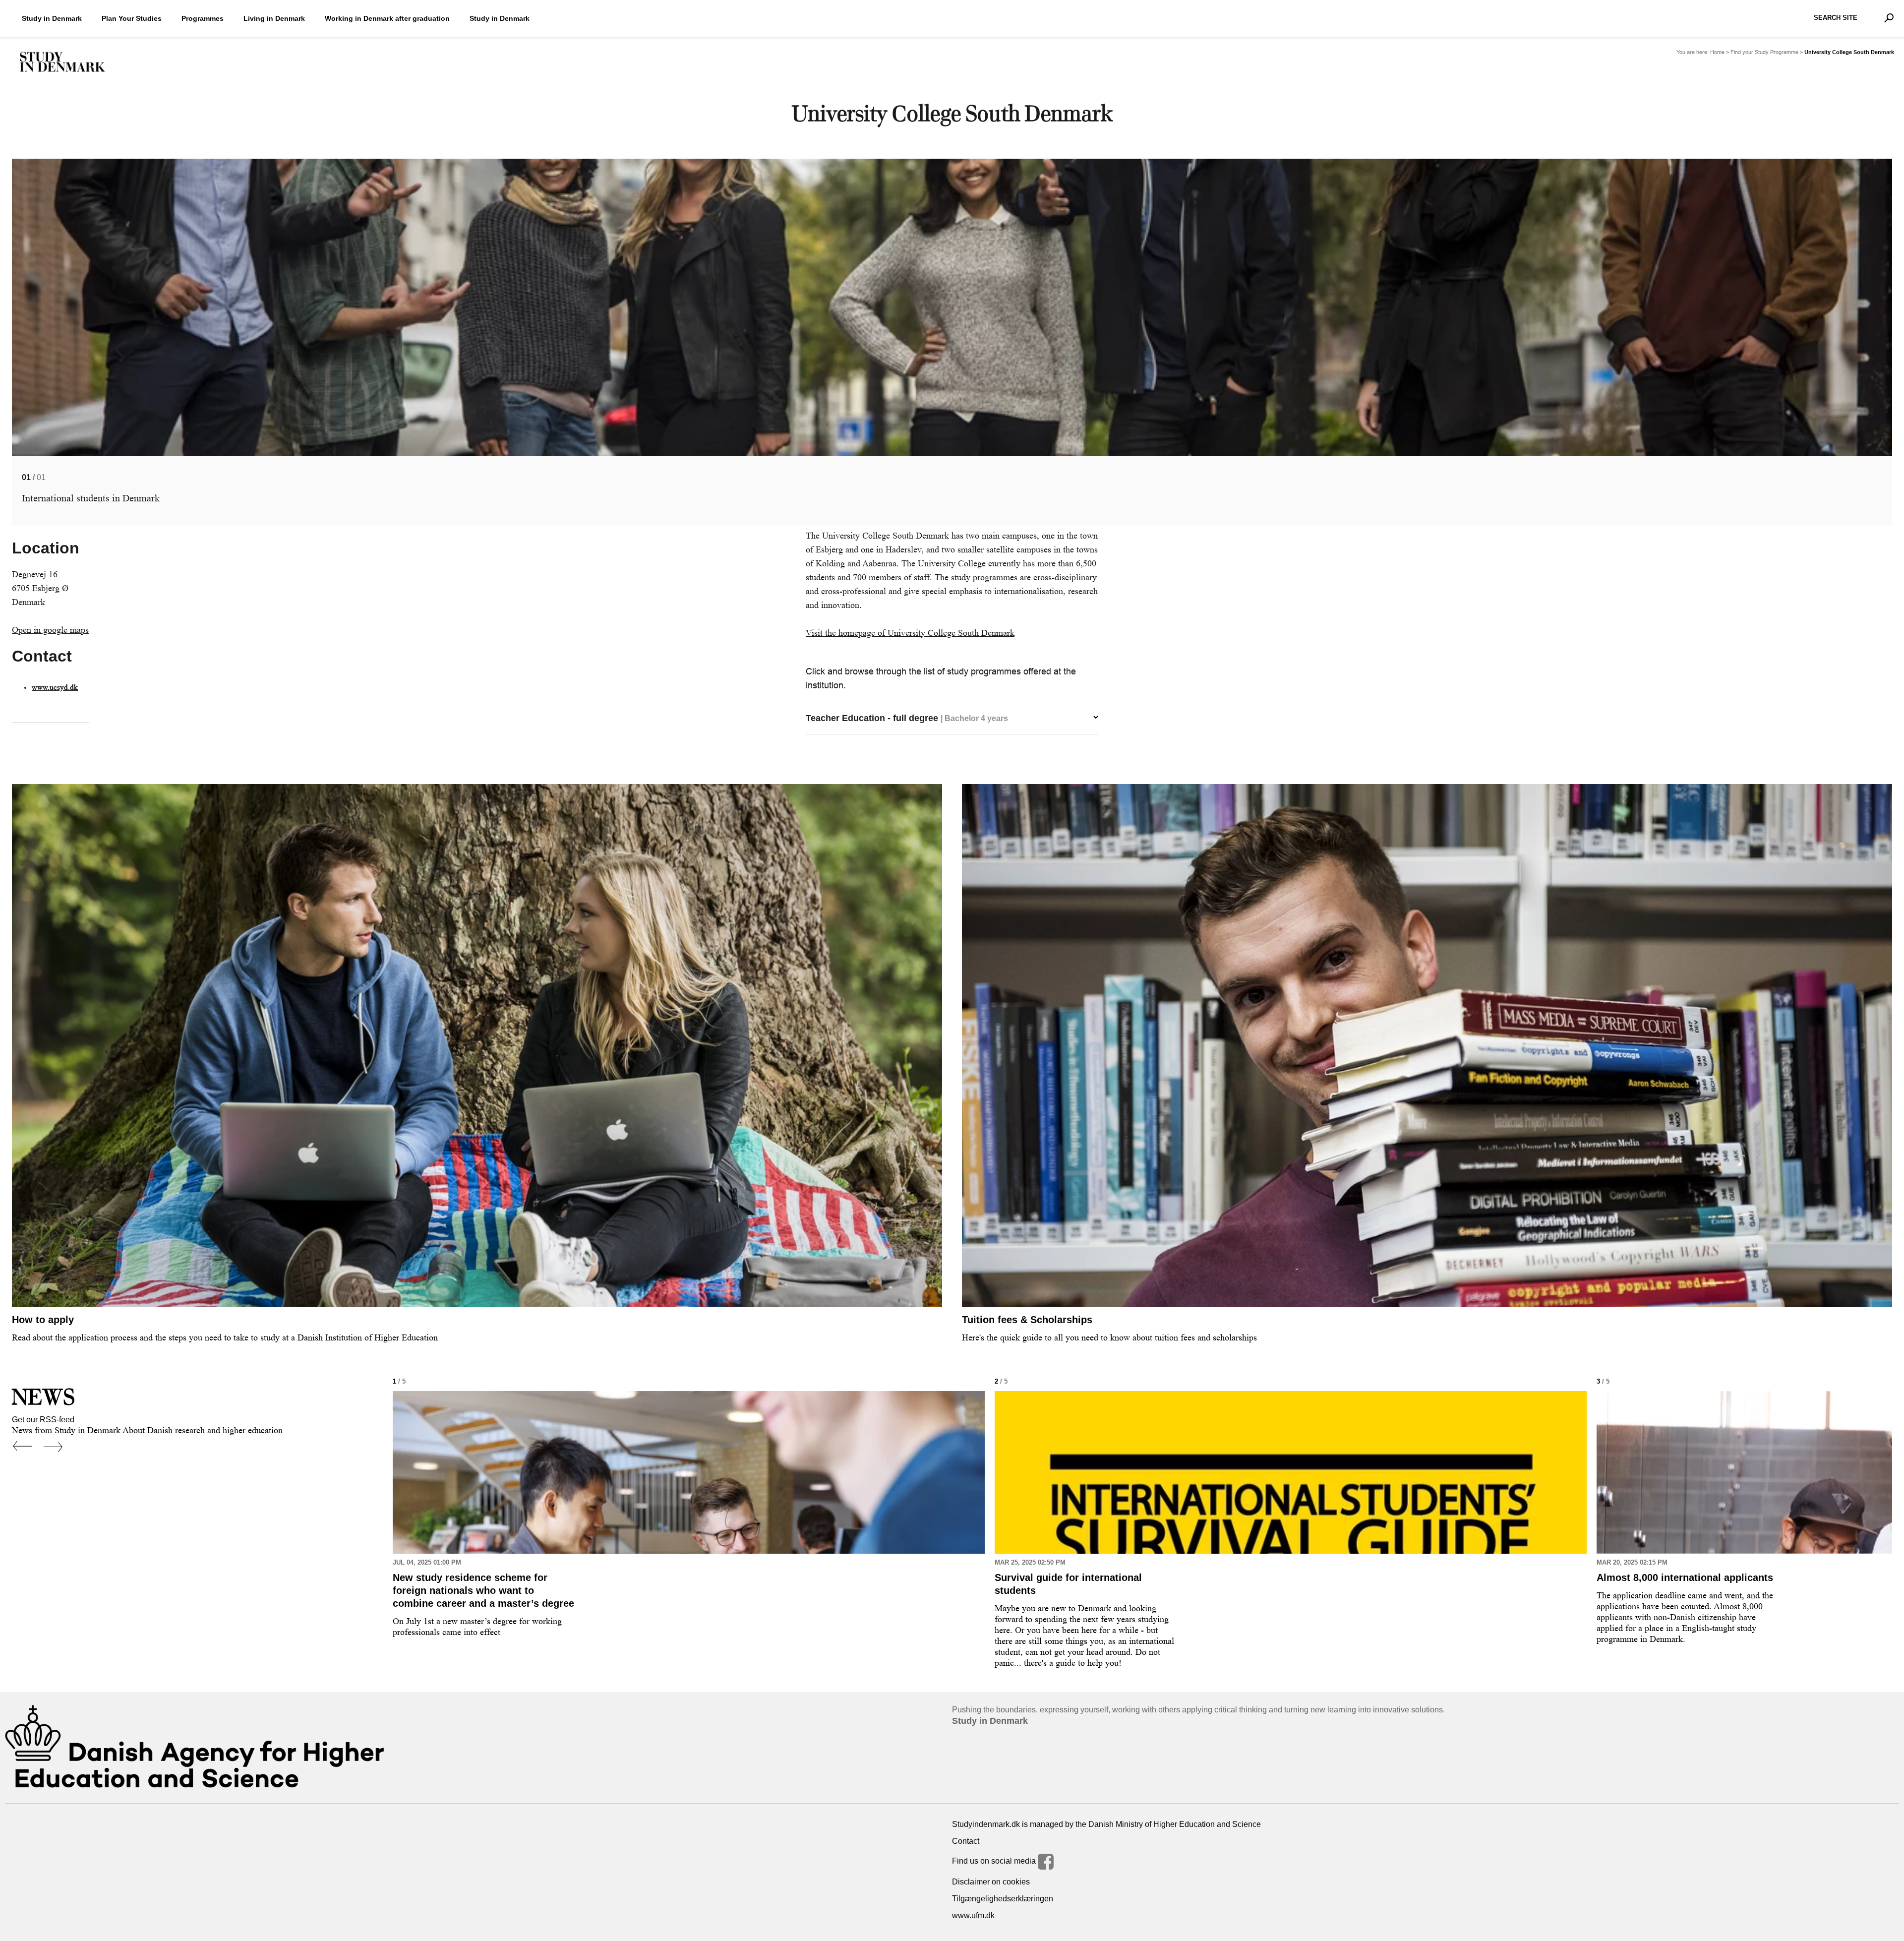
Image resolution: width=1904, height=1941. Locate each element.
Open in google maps (50, 630)
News (43, 1397)
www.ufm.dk (973, 1915)
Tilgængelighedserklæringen (1003, 1899)
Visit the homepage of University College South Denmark (910, 633)
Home (1717, 52)
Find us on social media (995, 1861)
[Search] (1889, 18)
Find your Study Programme (1764, 52)
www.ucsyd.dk (55, 688)
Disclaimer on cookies (991, 1882)
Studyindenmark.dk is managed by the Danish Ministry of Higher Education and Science (1106, 1824)
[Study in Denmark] (62, 62)
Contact (966, 1841)
